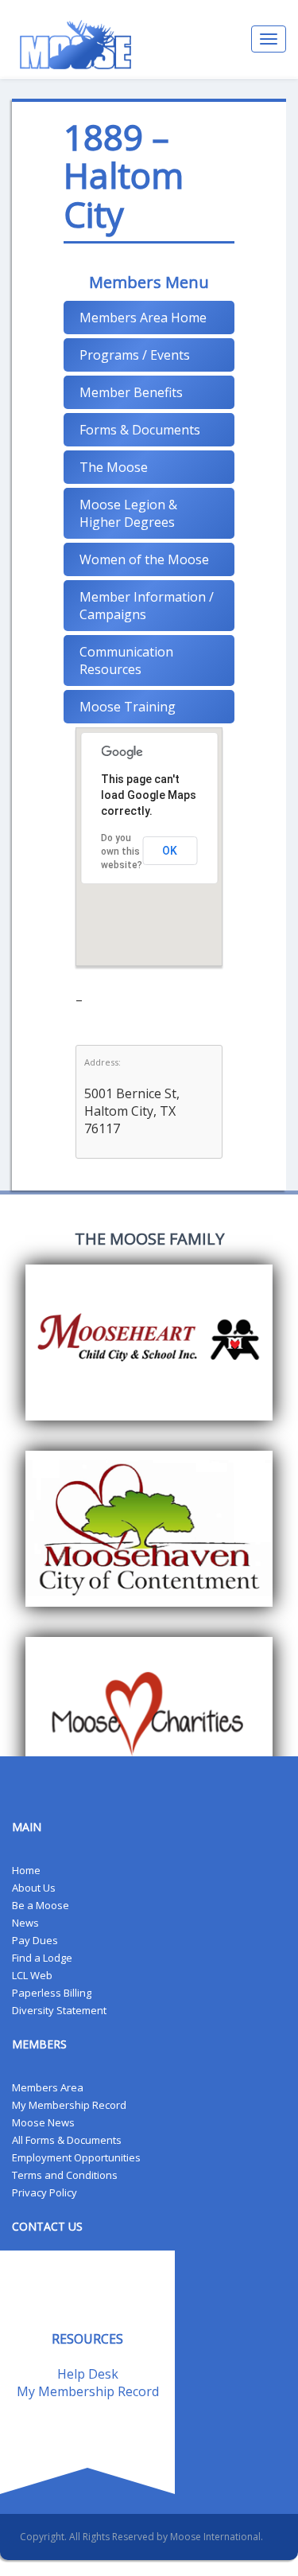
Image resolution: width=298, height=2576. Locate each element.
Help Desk (88, 2374)
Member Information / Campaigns (147, 606)
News (25, 1923)
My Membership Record (69, 2105)
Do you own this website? (122, 852)
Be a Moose (41, 1905)
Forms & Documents (140, 430)
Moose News (43, 2122)
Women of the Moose (144, 559)
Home (26, 1870)
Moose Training (128, 707)
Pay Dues (35, 1940)
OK (170, 851)
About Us (34, 1888)
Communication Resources (126, 661)
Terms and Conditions (65, 2175)
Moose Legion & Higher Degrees (128, 513)
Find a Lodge (42, 1958)
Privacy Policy (45, 2192)
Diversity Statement (59, 2010)
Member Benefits (131, 392)
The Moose (114, 467)
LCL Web (32, 1975)
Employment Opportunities (76, 2157)
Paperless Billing (52, 1993)
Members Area (48, 2087)
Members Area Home (143, 318)
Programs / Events (135, 355)
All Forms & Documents (67, 2140)
